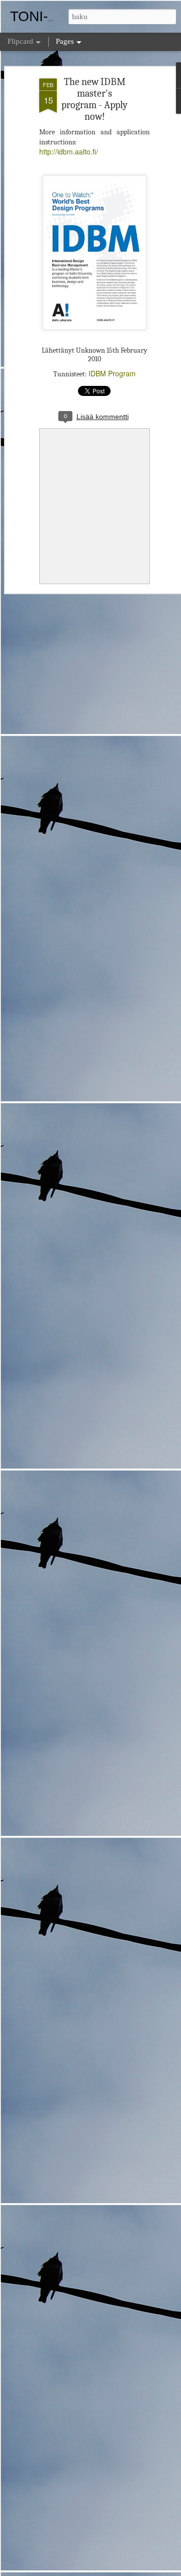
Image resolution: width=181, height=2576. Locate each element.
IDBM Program (112, 373)
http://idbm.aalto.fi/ (69, 151)
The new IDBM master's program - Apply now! (95, 99)
